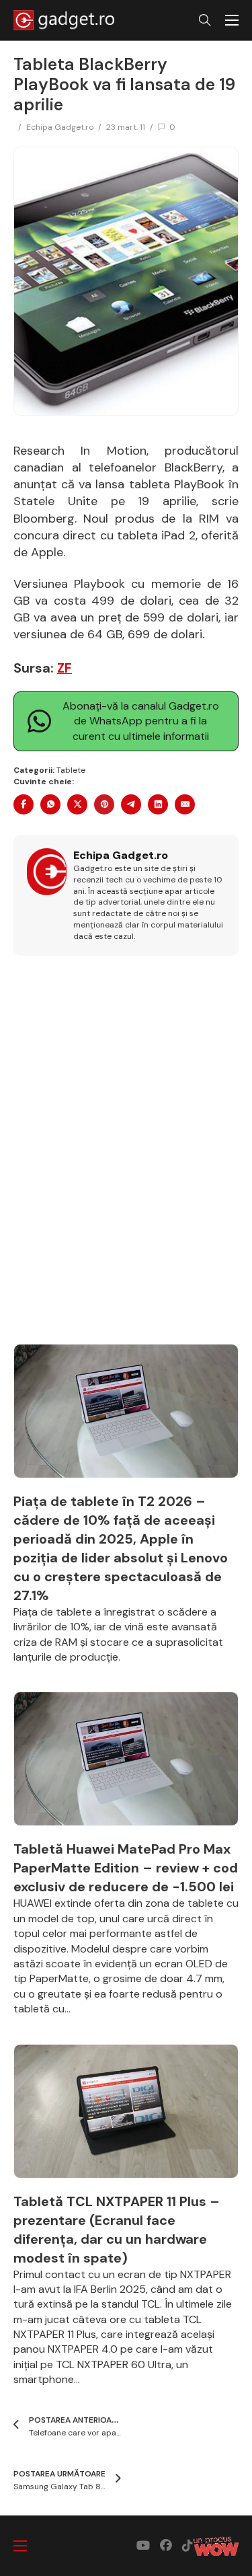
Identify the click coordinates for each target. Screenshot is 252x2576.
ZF (65, 668)
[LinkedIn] (158, 804)
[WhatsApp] (50, 804)
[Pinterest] (104, 804)
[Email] (185, 804)
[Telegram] (131, 804)
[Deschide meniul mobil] (232, 20)
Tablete (71, 770)
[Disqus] (126, 1158)
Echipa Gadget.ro (60, 127)
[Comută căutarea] (205, 20)
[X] (77, 804)
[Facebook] (24, 804)
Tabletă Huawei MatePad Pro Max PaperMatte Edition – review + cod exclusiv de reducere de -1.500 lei (126, 1868)
